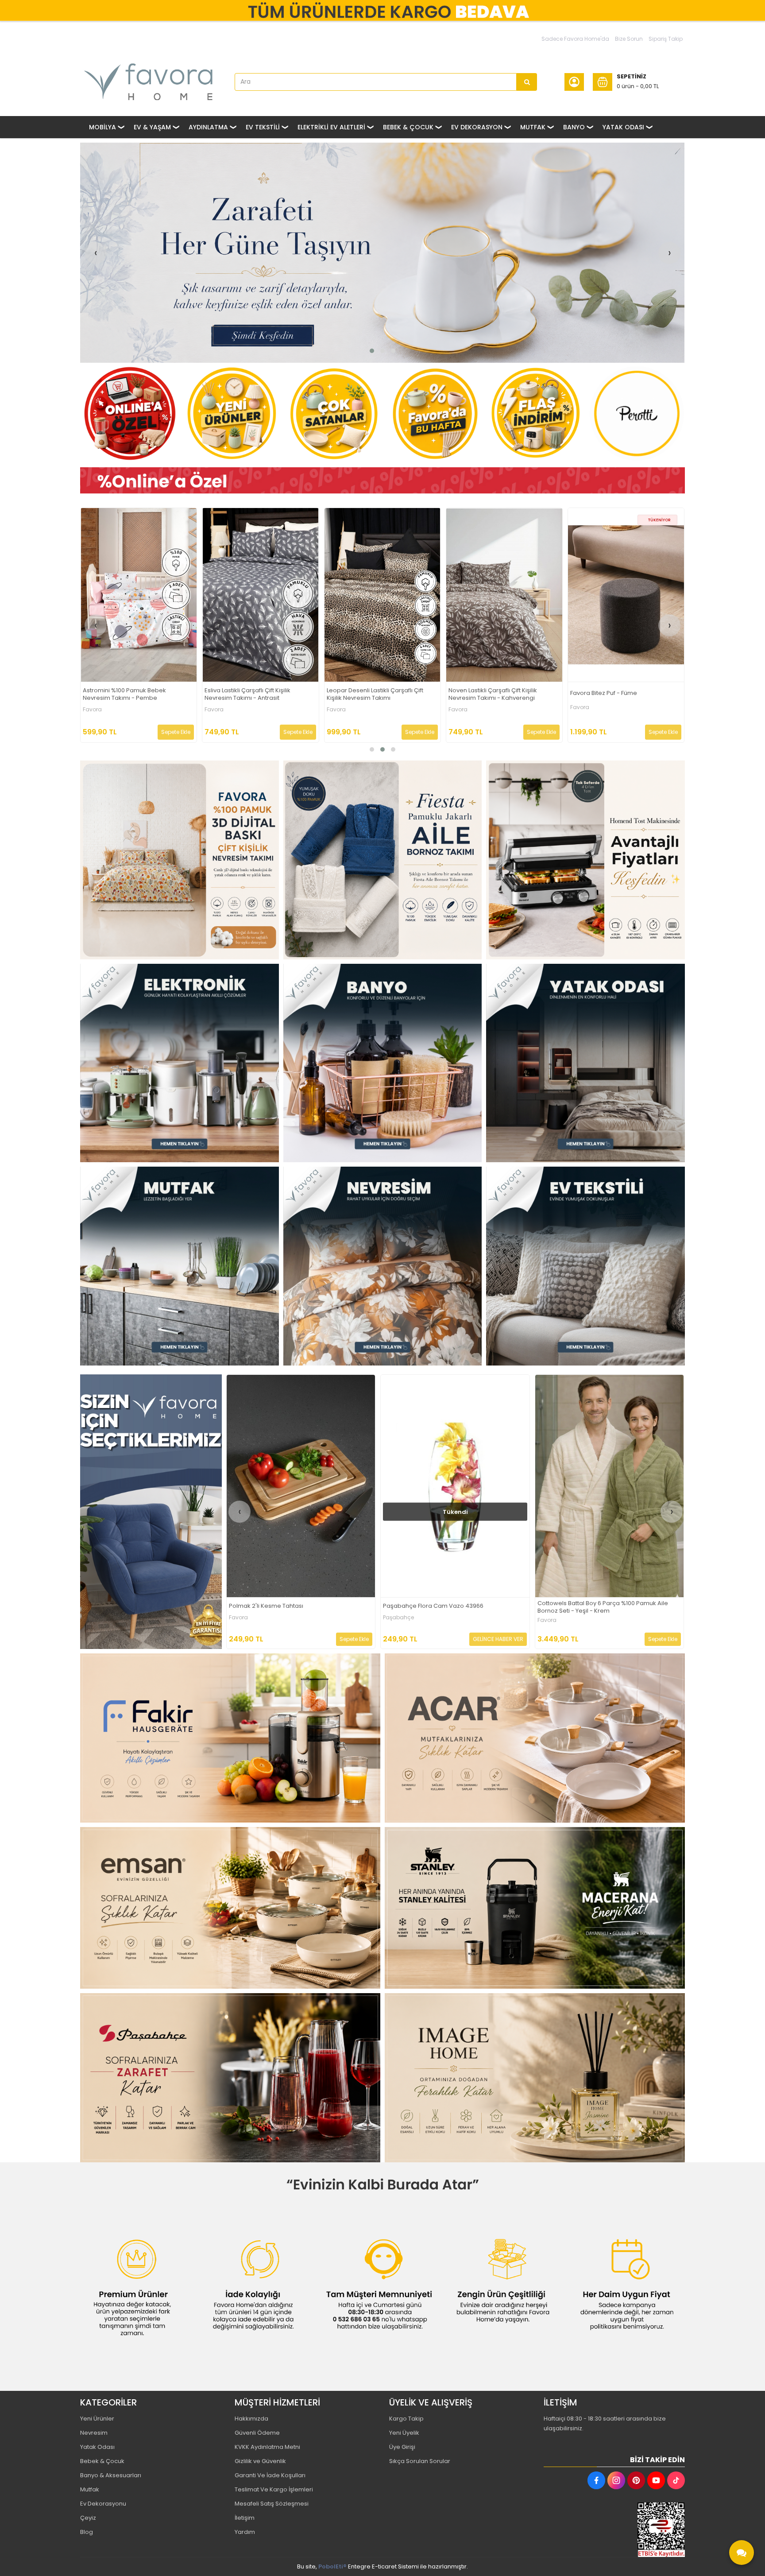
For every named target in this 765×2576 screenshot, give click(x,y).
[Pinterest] (636, 2480)
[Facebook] (596, 2480)
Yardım (245, 2532)
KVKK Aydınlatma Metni (267, 2447)
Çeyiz (88, 2518)
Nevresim (94, 2433)
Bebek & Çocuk (102, 2461)
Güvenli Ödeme (257, 2433)
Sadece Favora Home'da (575, 39)
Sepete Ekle (176, 732)
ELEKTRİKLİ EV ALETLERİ (331, 127)
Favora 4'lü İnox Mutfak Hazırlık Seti (375, 693)
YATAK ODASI (623, 127)
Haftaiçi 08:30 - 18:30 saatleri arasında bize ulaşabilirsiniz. (605, 2423)
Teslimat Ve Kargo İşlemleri (274, 2489)
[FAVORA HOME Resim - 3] (585, 860)
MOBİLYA (102, 127)
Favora (92, 707)
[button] (372, 351)
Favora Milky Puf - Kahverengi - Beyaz (283, 1606)
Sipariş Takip (666, 39)
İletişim (245, 2518)
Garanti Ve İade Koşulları (270, 2475)
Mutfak (90, 2489)
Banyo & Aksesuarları (111, 2475)
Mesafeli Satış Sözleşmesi (272, 2504)
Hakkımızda (251, 2419)
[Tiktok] (676, 2480)
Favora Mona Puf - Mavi (238, 693)
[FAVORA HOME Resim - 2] (383, 860)
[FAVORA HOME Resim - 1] (382, 481)
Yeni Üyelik (404, 2433)
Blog (87, 2532)
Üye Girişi (402, 2447)
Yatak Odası (97, 2447)
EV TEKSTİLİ (263, 127)
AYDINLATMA (208, 127)
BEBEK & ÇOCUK (408, 127)
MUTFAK (533, 127)
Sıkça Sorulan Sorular (420, 2461)
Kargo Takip (406, 2419)
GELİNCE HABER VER (652, 732)
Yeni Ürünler (97, 2419)
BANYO (574, 127)
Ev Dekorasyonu (103, 2504)
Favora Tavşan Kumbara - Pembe (586, 1606)
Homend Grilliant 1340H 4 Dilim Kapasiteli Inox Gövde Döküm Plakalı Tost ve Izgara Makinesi (622, 696)
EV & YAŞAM (152, 127)
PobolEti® (332, 2566)
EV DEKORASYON (477, 127)
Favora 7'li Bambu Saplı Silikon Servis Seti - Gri (500, 694)
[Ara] (527, 82)
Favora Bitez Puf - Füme (116, 693)
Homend (581, 712)
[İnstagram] (616, 2480)
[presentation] (96, 253)
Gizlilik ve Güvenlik (260, 2461)
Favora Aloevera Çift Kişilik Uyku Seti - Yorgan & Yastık (450, 1607)
